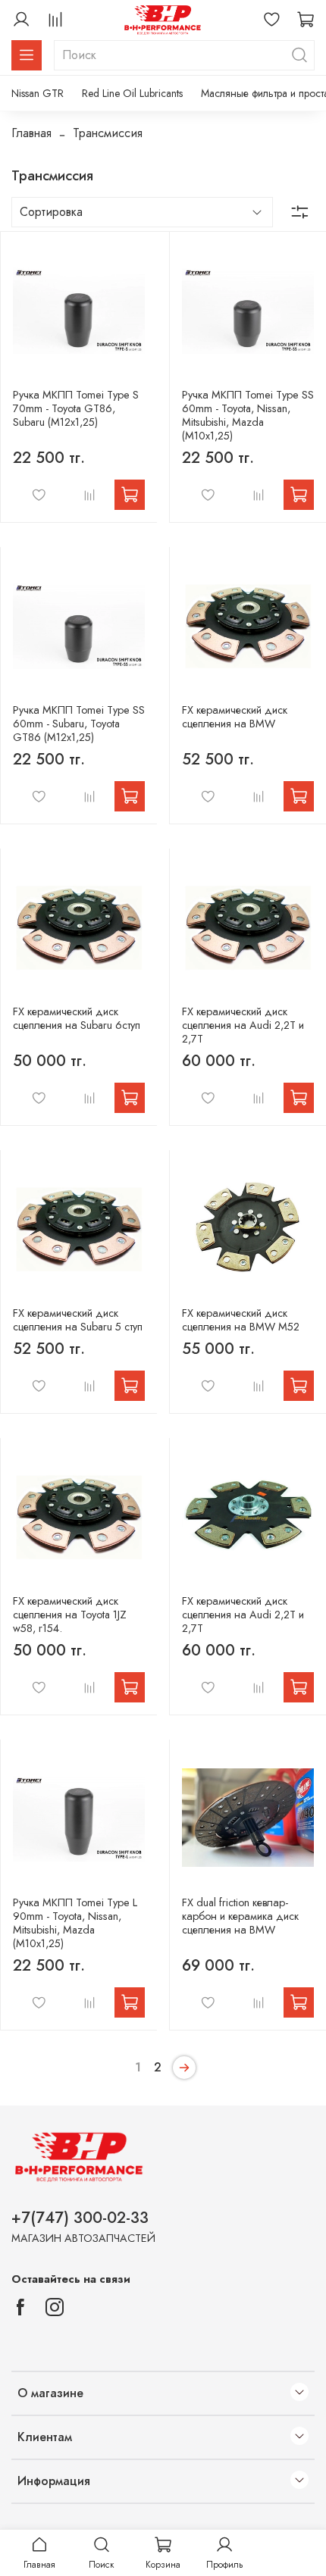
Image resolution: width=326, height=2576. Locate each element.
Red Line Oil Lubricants (132, 93)
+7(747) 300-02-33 (80, 2218)
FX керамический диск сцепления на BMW (235, 717)
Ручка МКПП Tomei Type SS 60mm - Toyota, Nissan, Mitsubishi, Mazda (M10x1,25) (248, 415)
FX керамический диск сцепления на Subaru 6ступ (77, 1018)
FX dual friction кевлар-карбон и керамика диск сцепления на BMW (240, 1916)
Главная (31, 133)
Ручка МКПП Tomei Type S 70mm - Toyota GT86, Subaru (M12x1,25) (76, 408)
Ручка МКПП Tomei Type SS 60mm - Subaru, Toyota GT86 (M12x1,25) (79, 724)
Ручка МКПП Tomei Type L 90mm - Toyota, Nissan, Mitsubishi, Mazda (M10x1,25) (75, 1923)
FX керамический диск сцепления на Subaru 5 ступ (78, 1320)
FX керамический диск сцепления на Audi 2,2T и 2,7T (243, 1025)
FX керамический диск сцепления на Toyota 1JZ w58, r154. (70, 1615)
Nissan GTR (38, 93)
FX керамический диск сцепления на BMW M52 (241, 1320)
